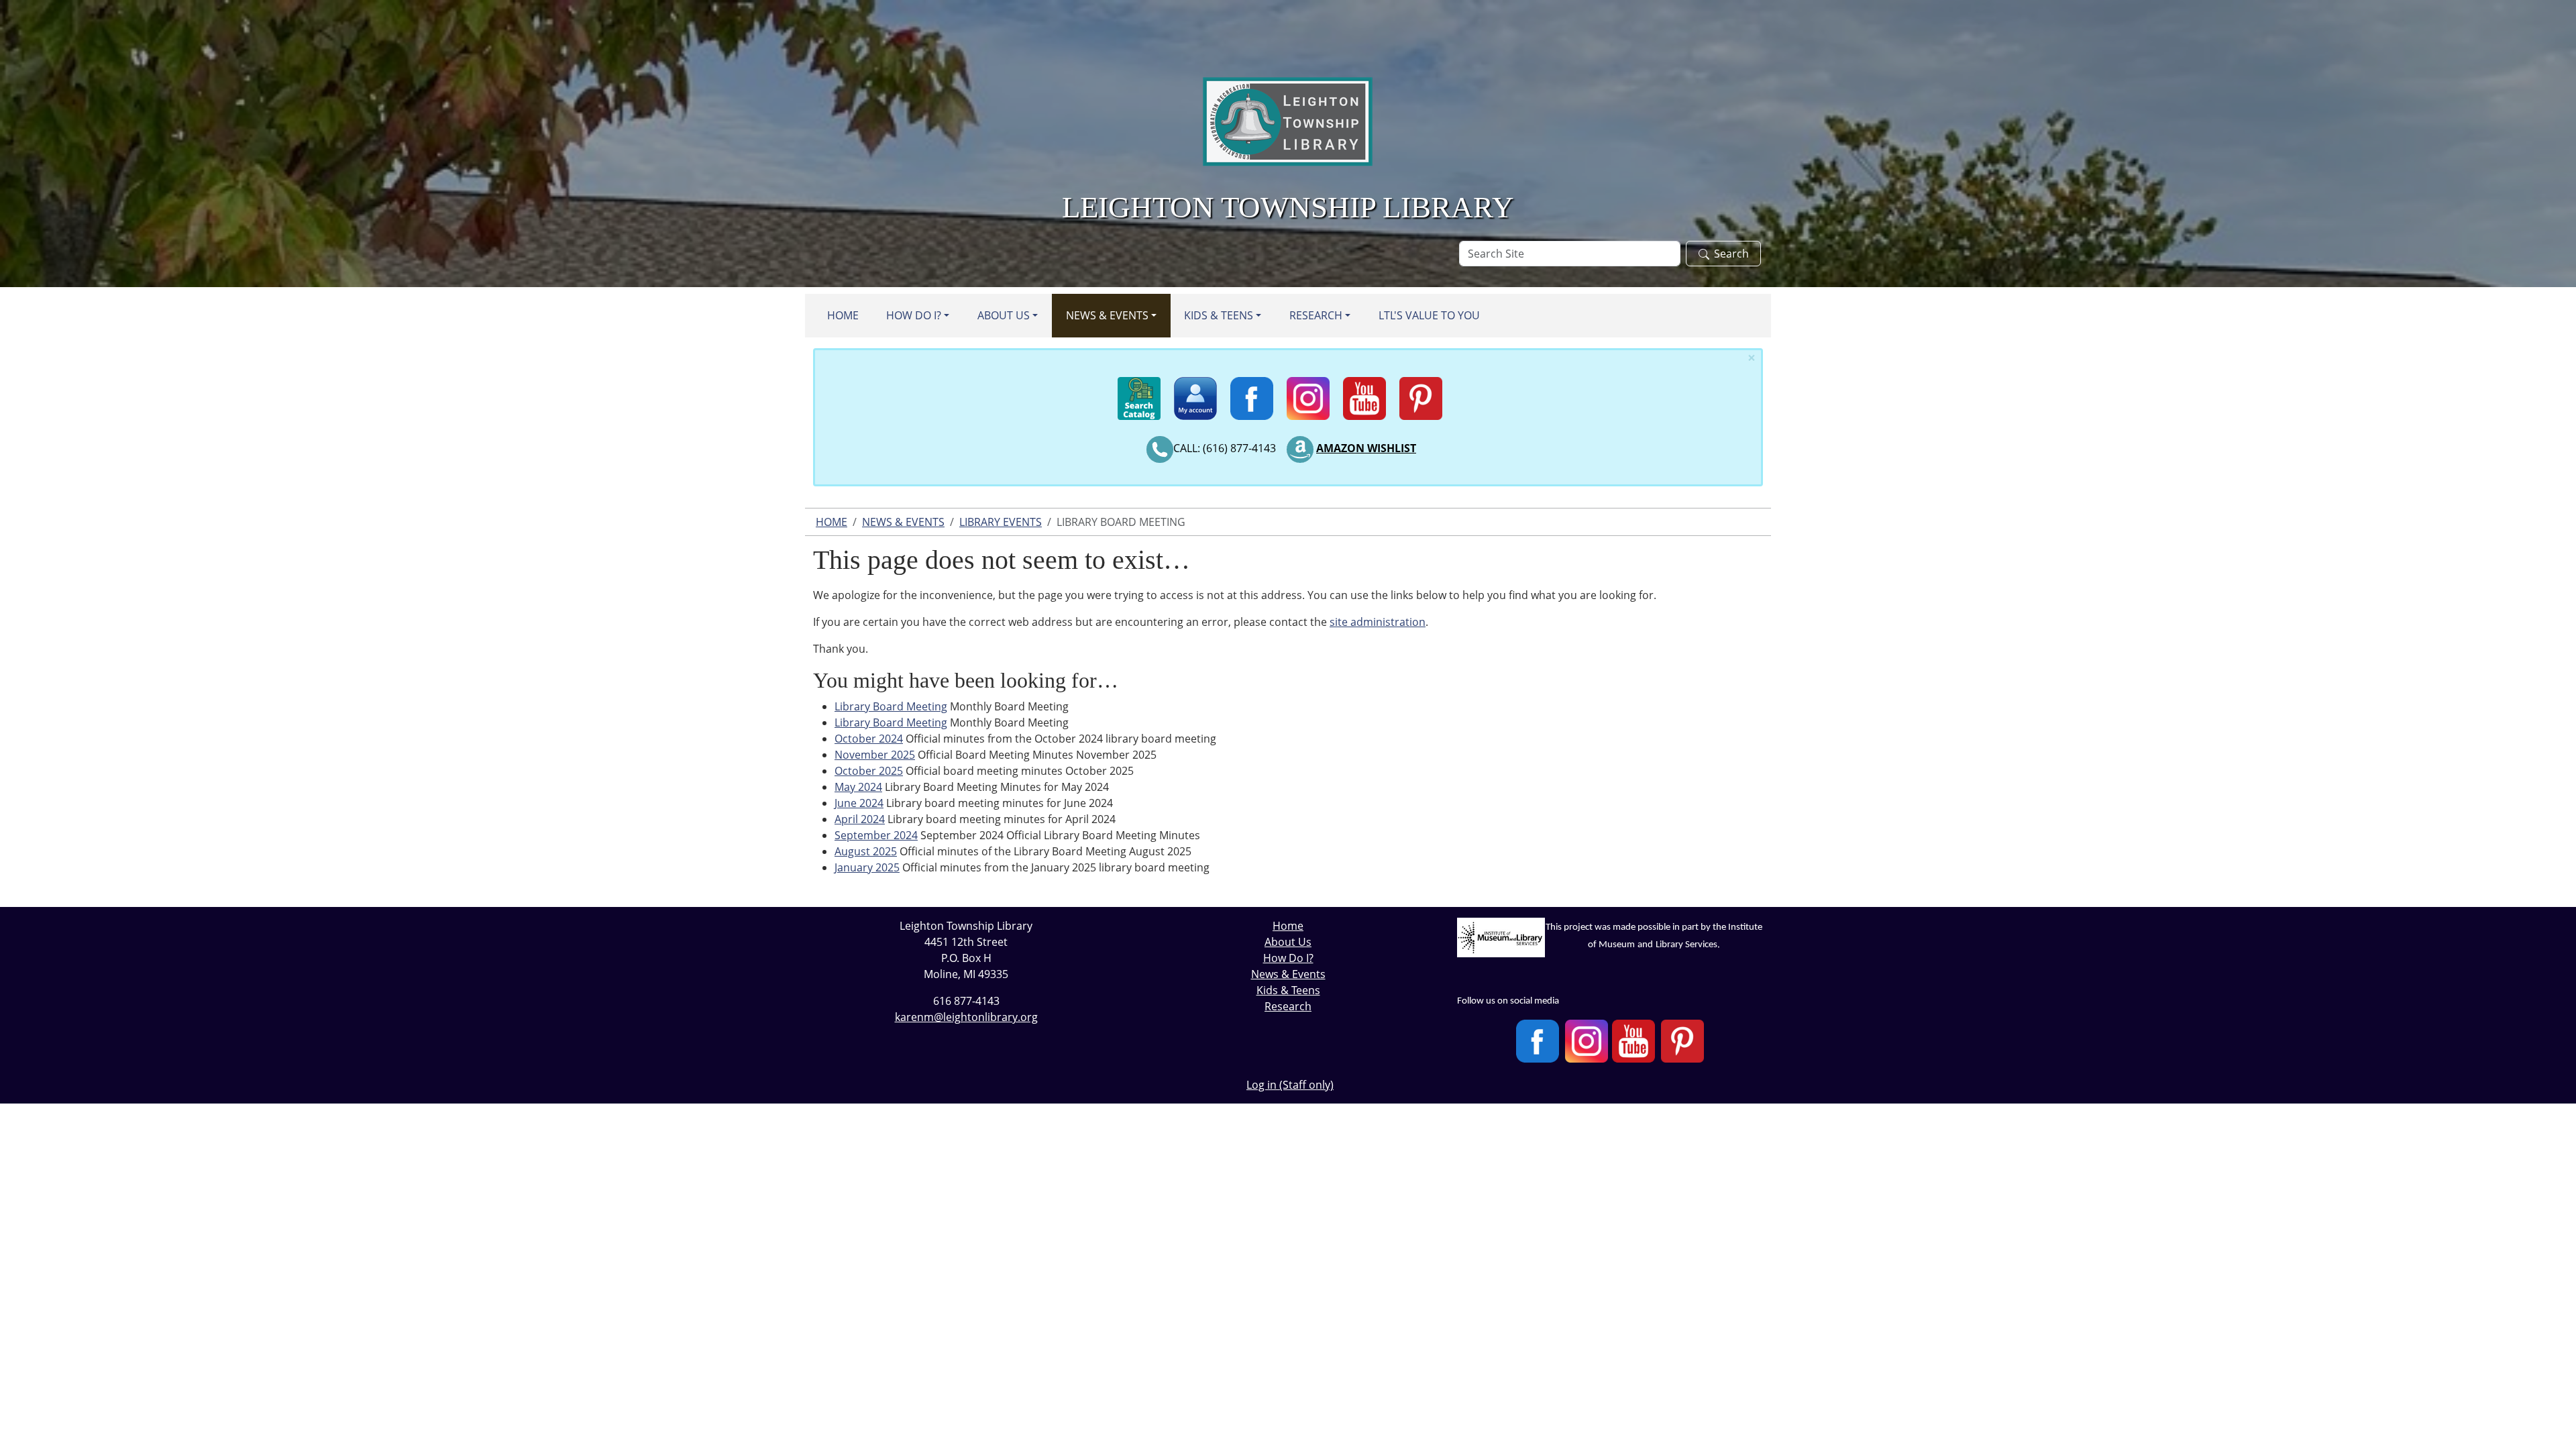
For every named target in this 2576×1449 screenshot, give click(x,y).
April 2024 (860, 819)
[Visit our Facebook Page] (1538, 1041)
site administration (1378, 622)
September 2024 (876, 835)
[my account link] (1195, 392)
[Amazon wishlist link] (1300, 448)
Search (1731, 254)
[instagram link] (1308, 392)
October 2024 (869, 739)
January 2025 (867, 867)
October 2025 (869, 771)
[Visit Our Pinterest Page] (1682, 1041)
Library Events (1001, 522)
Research (1316, 315)
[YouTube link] (1364, 392)
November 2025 (875, 755)
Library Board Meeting (891, 706)
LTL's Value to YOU (1429, 315)
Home (843, 315)
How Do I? (914, 315)
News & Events (1107, 315)
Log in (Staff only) (1290, 1085)
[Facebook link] (1252, 392)
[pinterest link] (1421, 392)
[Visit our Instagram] (1587, 1041)
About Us (1004, 315)
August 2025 (866, 851)
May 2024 (858, 787)
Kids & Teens (1219, 315)
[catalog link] (1139, 392)
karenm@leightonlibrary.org (966, 1017)
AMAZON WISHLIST (1366, 448)
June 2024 (859, 803)
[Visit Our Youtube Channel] (1633, 1041)
